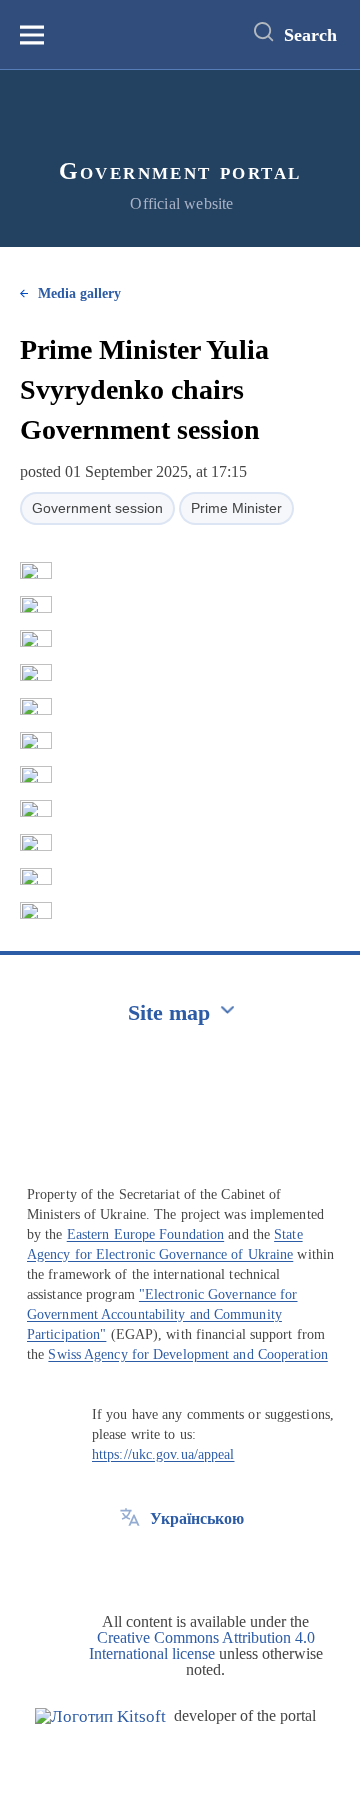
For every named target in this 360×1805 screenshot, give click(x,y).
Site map (169, 1012)
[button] (36, 571)
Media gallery (79, 293)
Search (310, 35)
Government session (97, 508)
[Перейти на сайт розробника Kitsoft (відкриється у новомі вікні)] (100, 1716)
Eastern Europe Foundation (146, 1234)
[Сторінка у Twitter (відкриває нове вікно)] (130, 1564)
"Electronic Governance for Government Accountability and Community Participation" (162, 1314)
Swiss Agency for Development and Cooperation (187, 1354)
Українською (197, 1518)
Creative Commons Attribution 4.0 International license (202, 1645)
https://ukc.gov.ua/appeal (163, 1454)
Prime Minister (236, 508)
